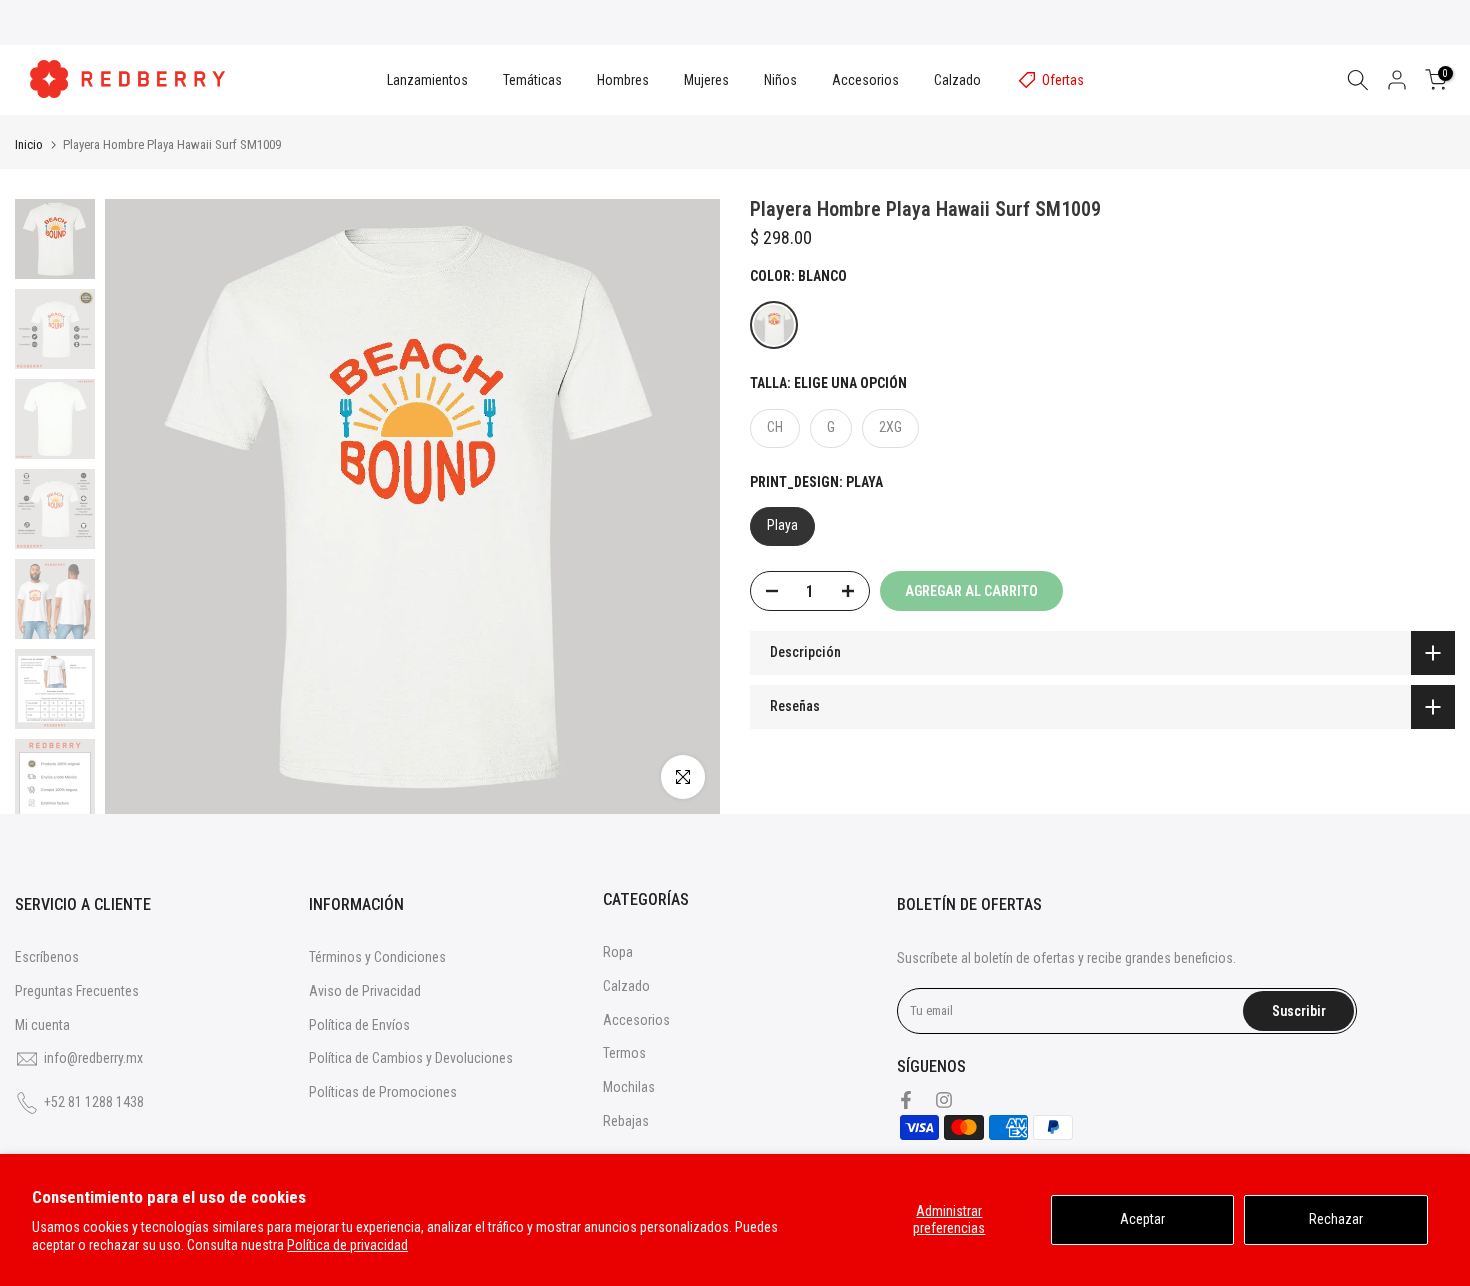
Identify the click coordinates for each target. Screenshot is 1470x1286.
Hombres (623, 80)
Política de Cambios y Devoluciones (411, 1058)
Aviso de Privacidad (365, 991)
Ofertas (1063, 80)
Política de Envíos (359, 1025)
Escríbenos (47, 957)
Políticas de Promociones (383, 1092)
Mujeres (706, 80)
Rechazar (1336, 1219)
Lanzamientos (427, 80)
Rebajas (626, 1121)
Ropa (618, 952)
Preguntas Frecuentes (77, 991)
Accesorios (865, 80)
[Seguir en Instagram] (944, 1100)
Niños (780, 80)
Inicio (29, 144)
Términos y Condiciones (377, 957)
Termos (624, 1053)
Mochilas (629, 1087)
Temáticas (532, 80)
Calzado (957, 80)
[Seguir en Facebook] (906, 1100)
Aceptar (1142, 1219)
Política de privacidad (347, 1245)
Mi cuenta (42, 1025)
